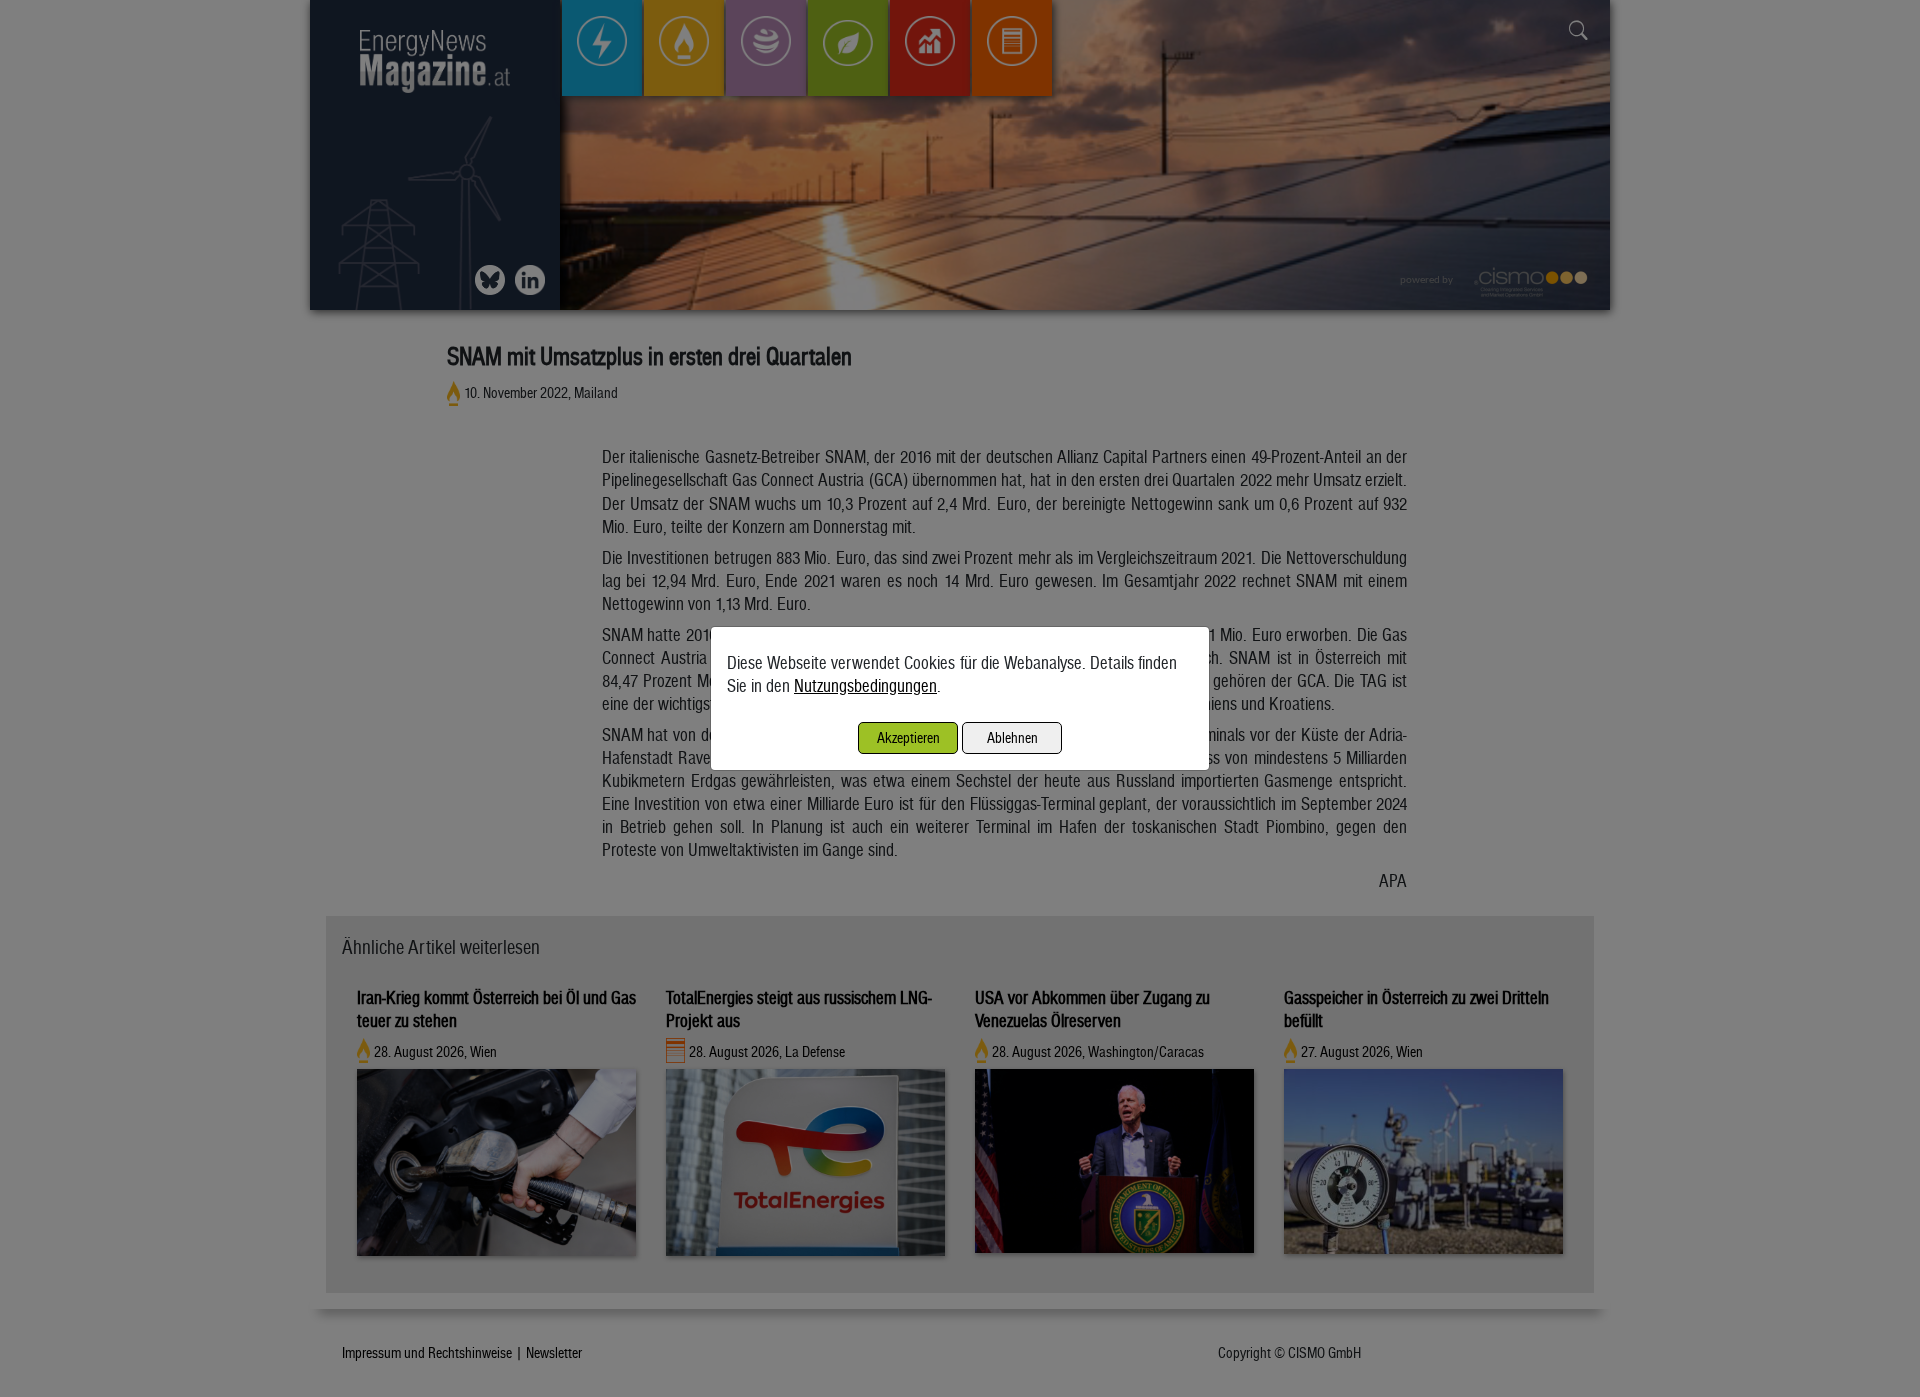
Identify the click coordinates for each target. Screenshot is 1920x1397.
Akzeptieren (908, 737)
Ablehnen (1012, 737)
